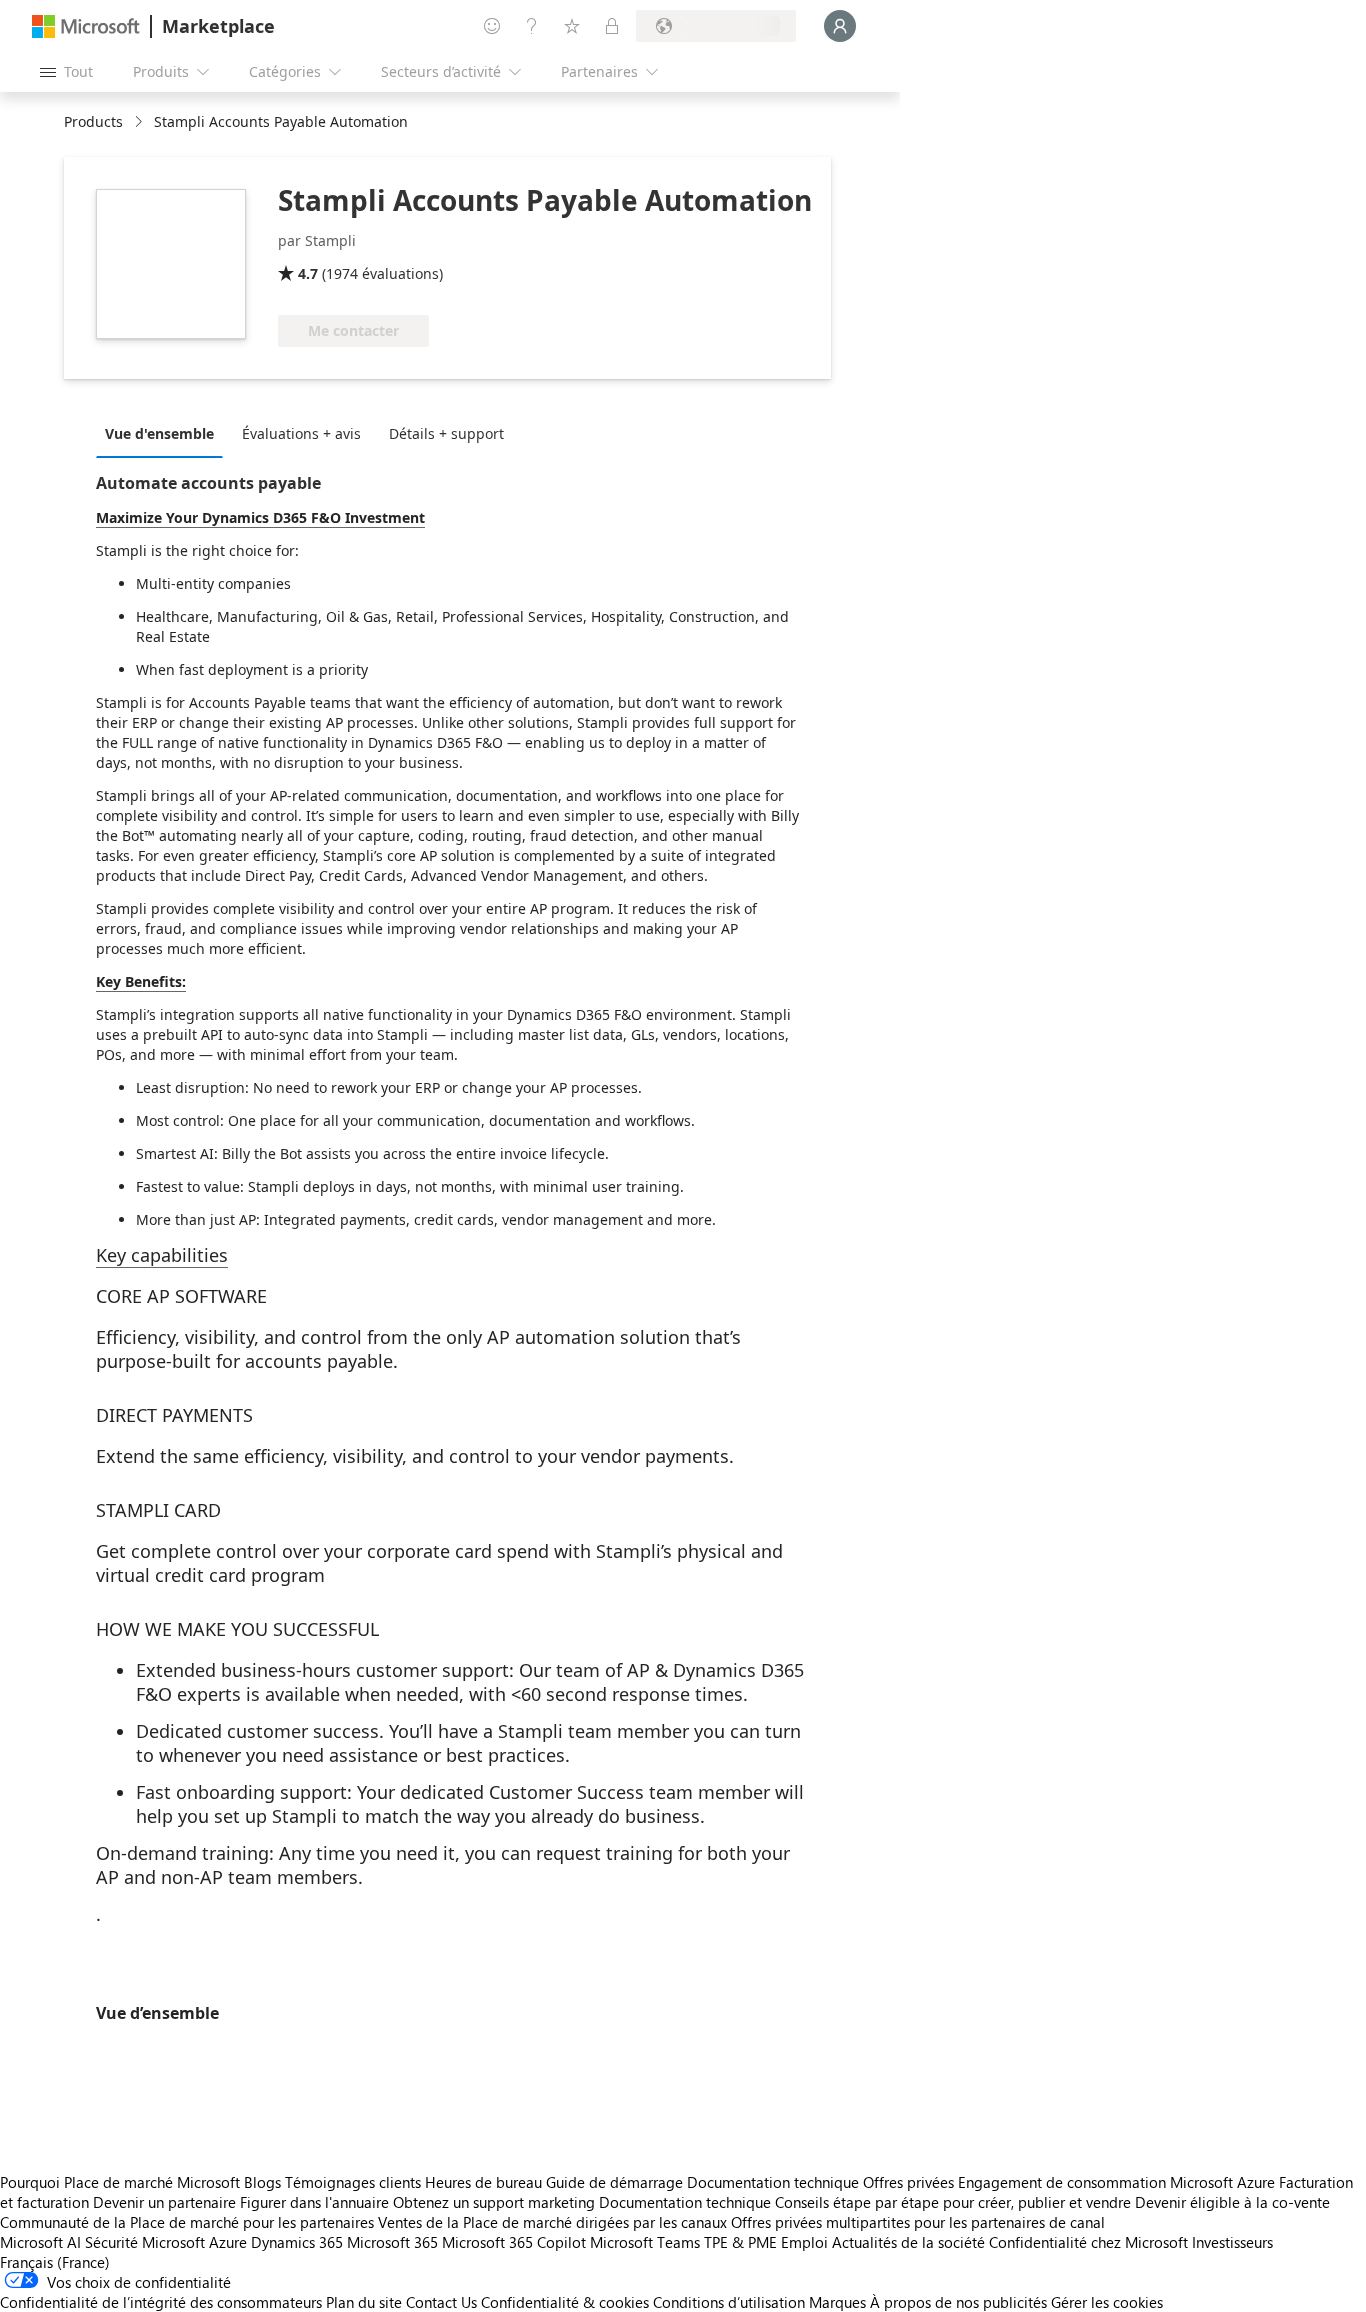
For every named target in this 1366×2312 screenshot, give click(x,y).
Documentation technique (773, 2182)
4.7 (308, 273)
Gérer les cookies (1107, 2302)
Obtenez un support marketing (494, 2202)
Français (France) (55, 2262)
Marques (837, 2302)
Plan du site (364, 2302)
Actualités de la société (908, 2242)
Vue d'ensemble (159, 433)
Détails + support (446, 433)
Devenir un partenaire (164, 2202)
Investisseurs (1232, 2242)
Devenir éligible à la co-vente (1232, 2202)
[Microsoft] (86, 26)
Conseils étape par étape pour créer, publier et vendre (953, 2202)
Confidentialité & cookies (565, 2302)
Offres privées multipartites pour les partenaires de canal (918, 2222)
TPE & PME (740, 2242)
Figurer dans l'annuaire (314, 2202)
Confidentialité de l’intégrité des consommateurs (161, 2302)
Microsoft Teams (645, 2242)
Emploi (804, 2242)
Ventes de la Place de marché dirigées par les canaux (552, 2222)
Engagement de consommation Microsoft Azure (1118, 2182)
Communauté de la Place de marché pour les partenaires (187, 2222)
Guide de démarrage (614, 2182)
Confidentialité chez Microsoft (1088, 2242)
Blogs (262, 2182)
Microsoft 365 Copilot (514, 2242)
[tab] (164, 433)
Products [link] (93, 121)
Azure (228, 2242)
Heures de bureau (483, 2182)
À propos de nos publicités (958, 2302)
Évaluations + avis (301, 433)
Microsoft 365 (392, 2242)
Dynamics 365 (297, 2242)
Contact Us (441, 2302)
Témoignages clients (353, 2182)
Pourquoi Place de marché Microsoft (120, 2182)
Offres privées (908, 2182)
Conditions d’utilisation (729, 2302)
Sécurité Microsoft (145, 2242)
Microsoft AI (40, 2242)
